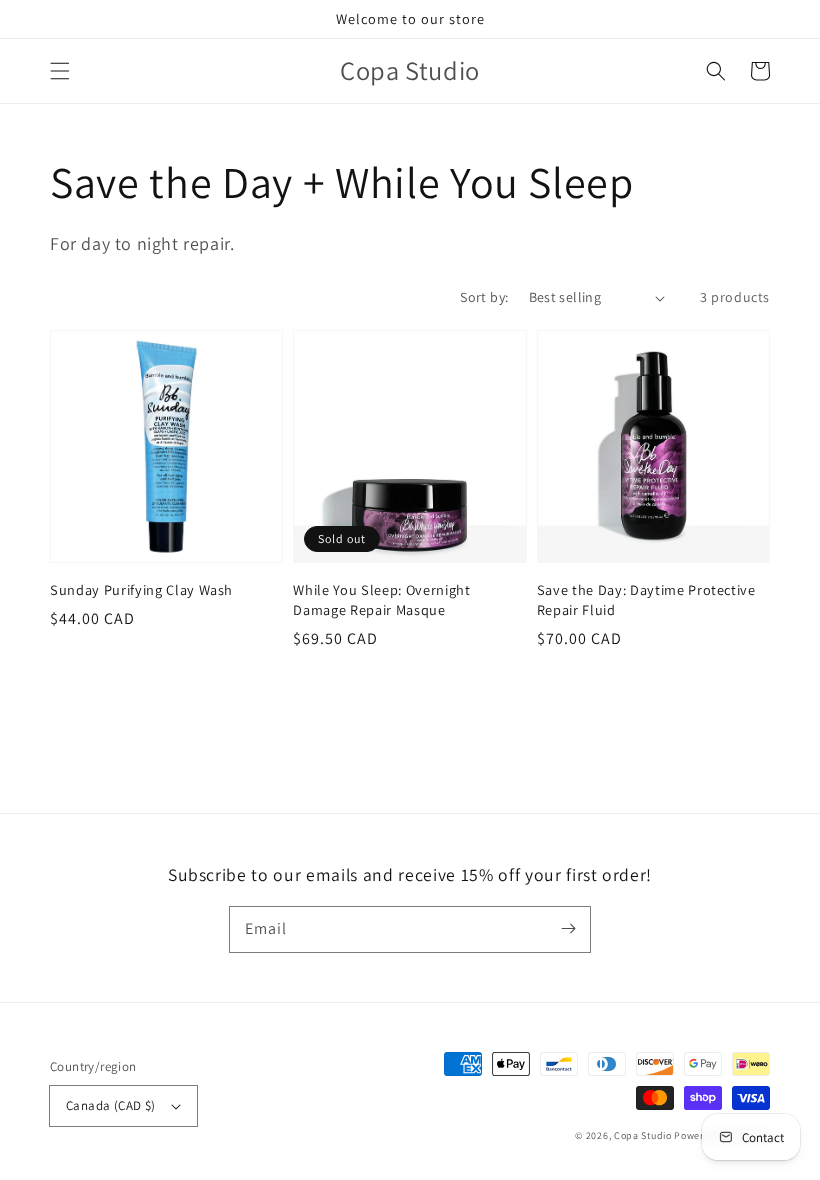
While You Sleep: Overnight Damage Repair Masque (381, 599)
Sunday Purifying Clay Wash (141, 589)
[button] (60, 71)
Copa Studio (643, 1135)
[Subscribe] (568, 929)
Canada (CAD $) (111, 1105)
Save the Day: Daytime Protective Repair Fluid (646, 599)
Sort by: (484, 297)
